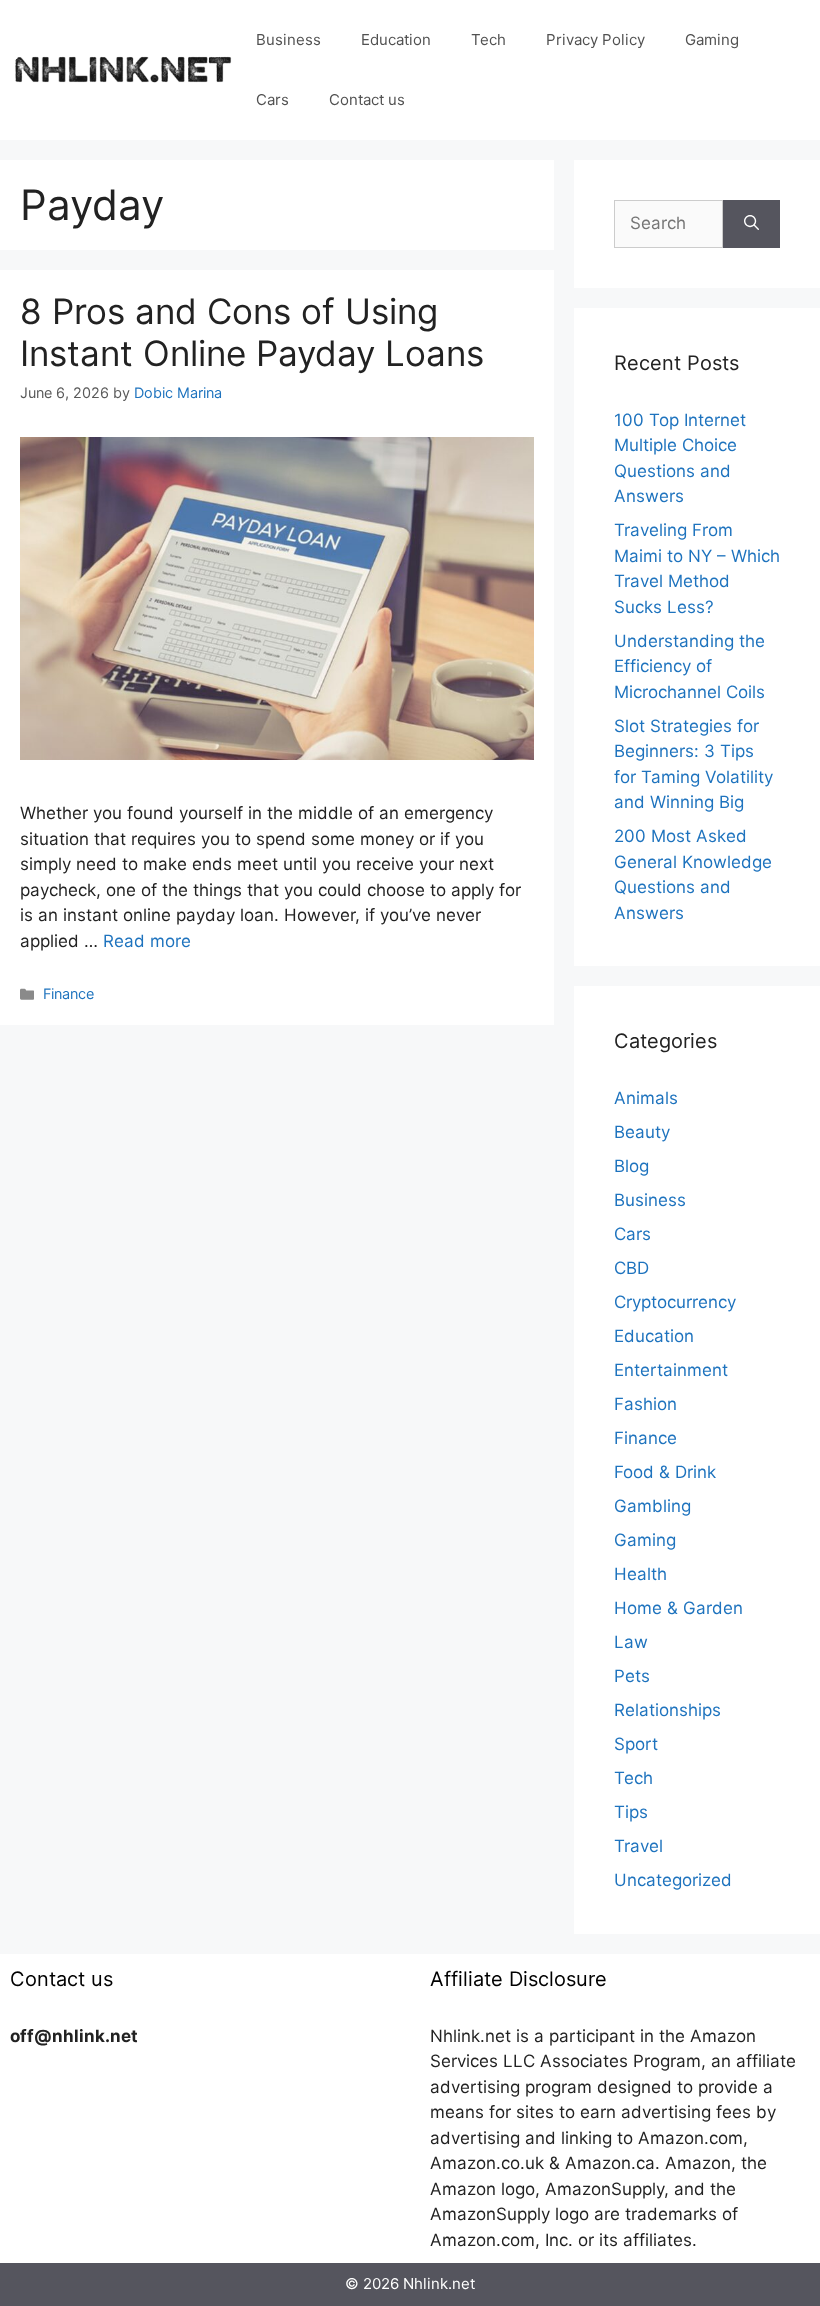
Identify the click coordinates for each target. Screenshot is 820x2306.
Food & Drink (665, 1472)
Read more (147, 941)
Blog (631, 1166)
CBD (631, 1268)
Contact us (367, 99)
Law (631, 1642)
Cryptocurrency (675, 1302)
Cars (272, 99)
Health (640, 1574)
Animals (646, 1098)
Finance (68, 993)
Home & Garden (678, 1608)
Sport (636, 1744)
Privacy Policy (595, 39)
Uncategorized (673, 1880)
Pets (632, 1676)
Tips (631, 1812)
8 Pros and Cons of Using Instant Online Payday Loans (252, 332)
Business (288, 39)
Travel (638, 1846)
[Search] (751, 224)
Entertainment (671, 1370)
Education (396, 39)
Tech (488, 39)
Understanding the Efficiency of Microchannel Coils (689, 666)
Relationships (667, 1710)
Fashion (645, 1404)
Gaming (712, 39)
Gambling (652, 1506)
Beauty (642, 1132)
